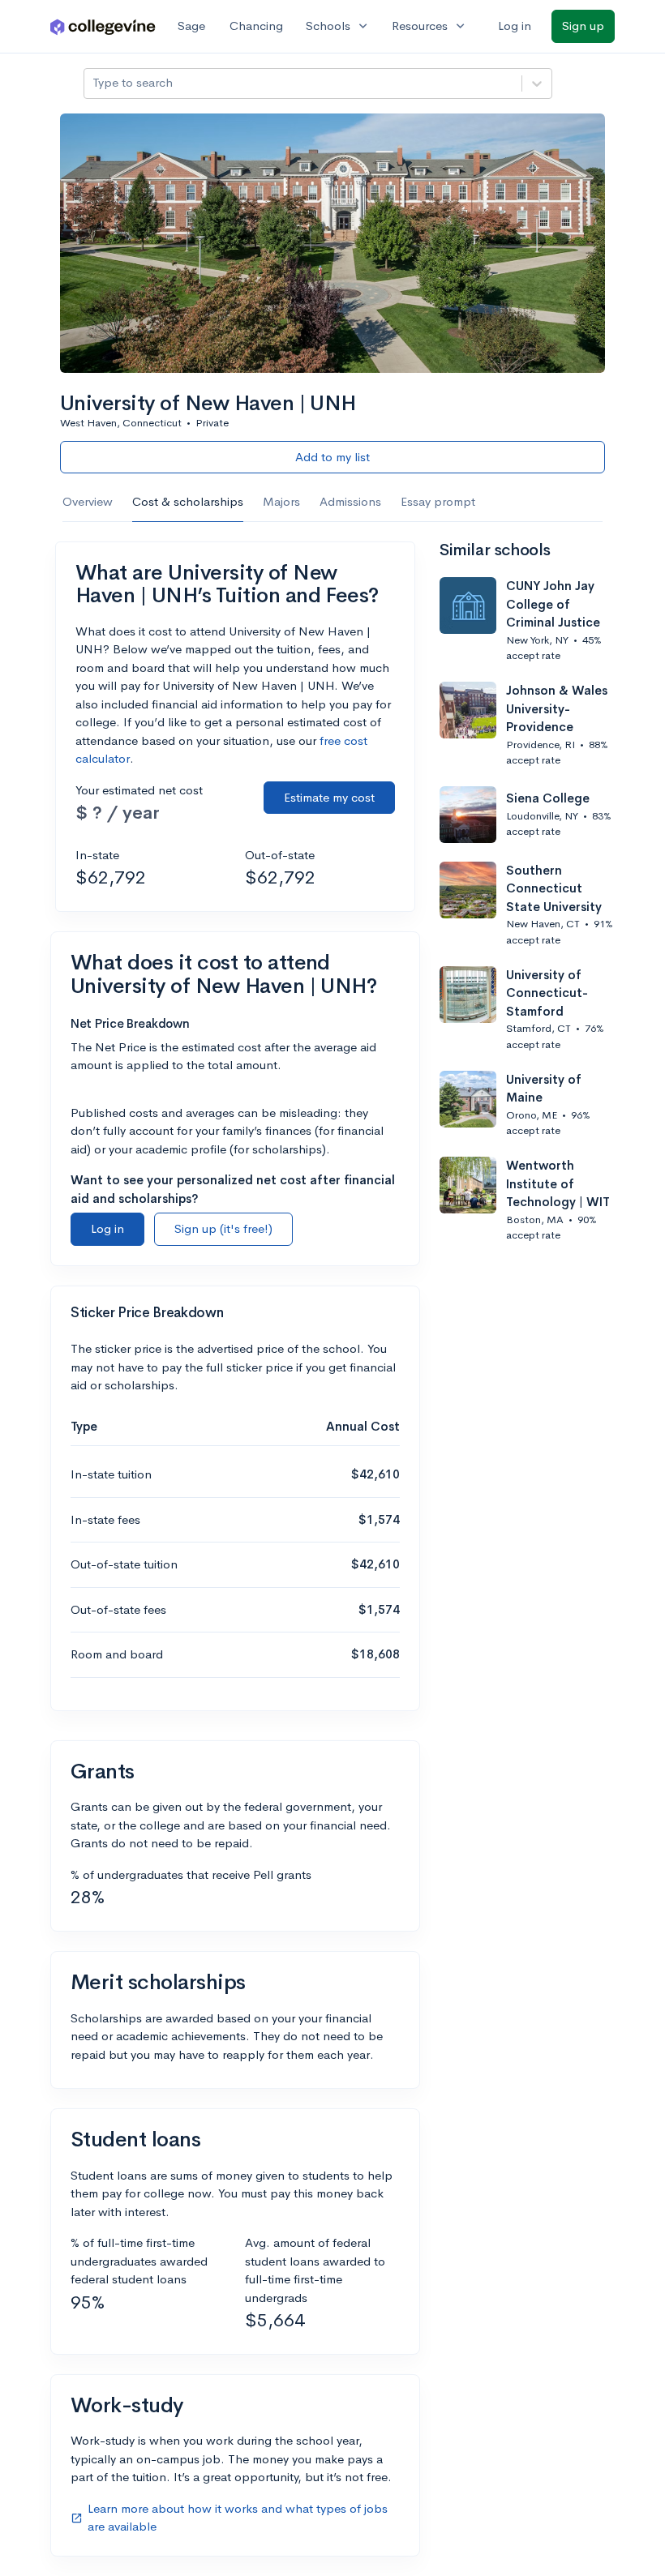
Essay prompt (438, 501)
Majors (281, 501)
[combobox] (94, 83)
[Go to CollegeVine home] (103, 26)
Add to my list (332, 457)
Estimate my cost (329, 797)
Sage (191, 26)
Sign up (583, 26)
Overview (88, 501)
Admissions (350, 501)
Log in (515, 26)
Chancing (256, 26)
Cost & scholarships (188, 501)
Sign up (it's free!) (223, 1228)
